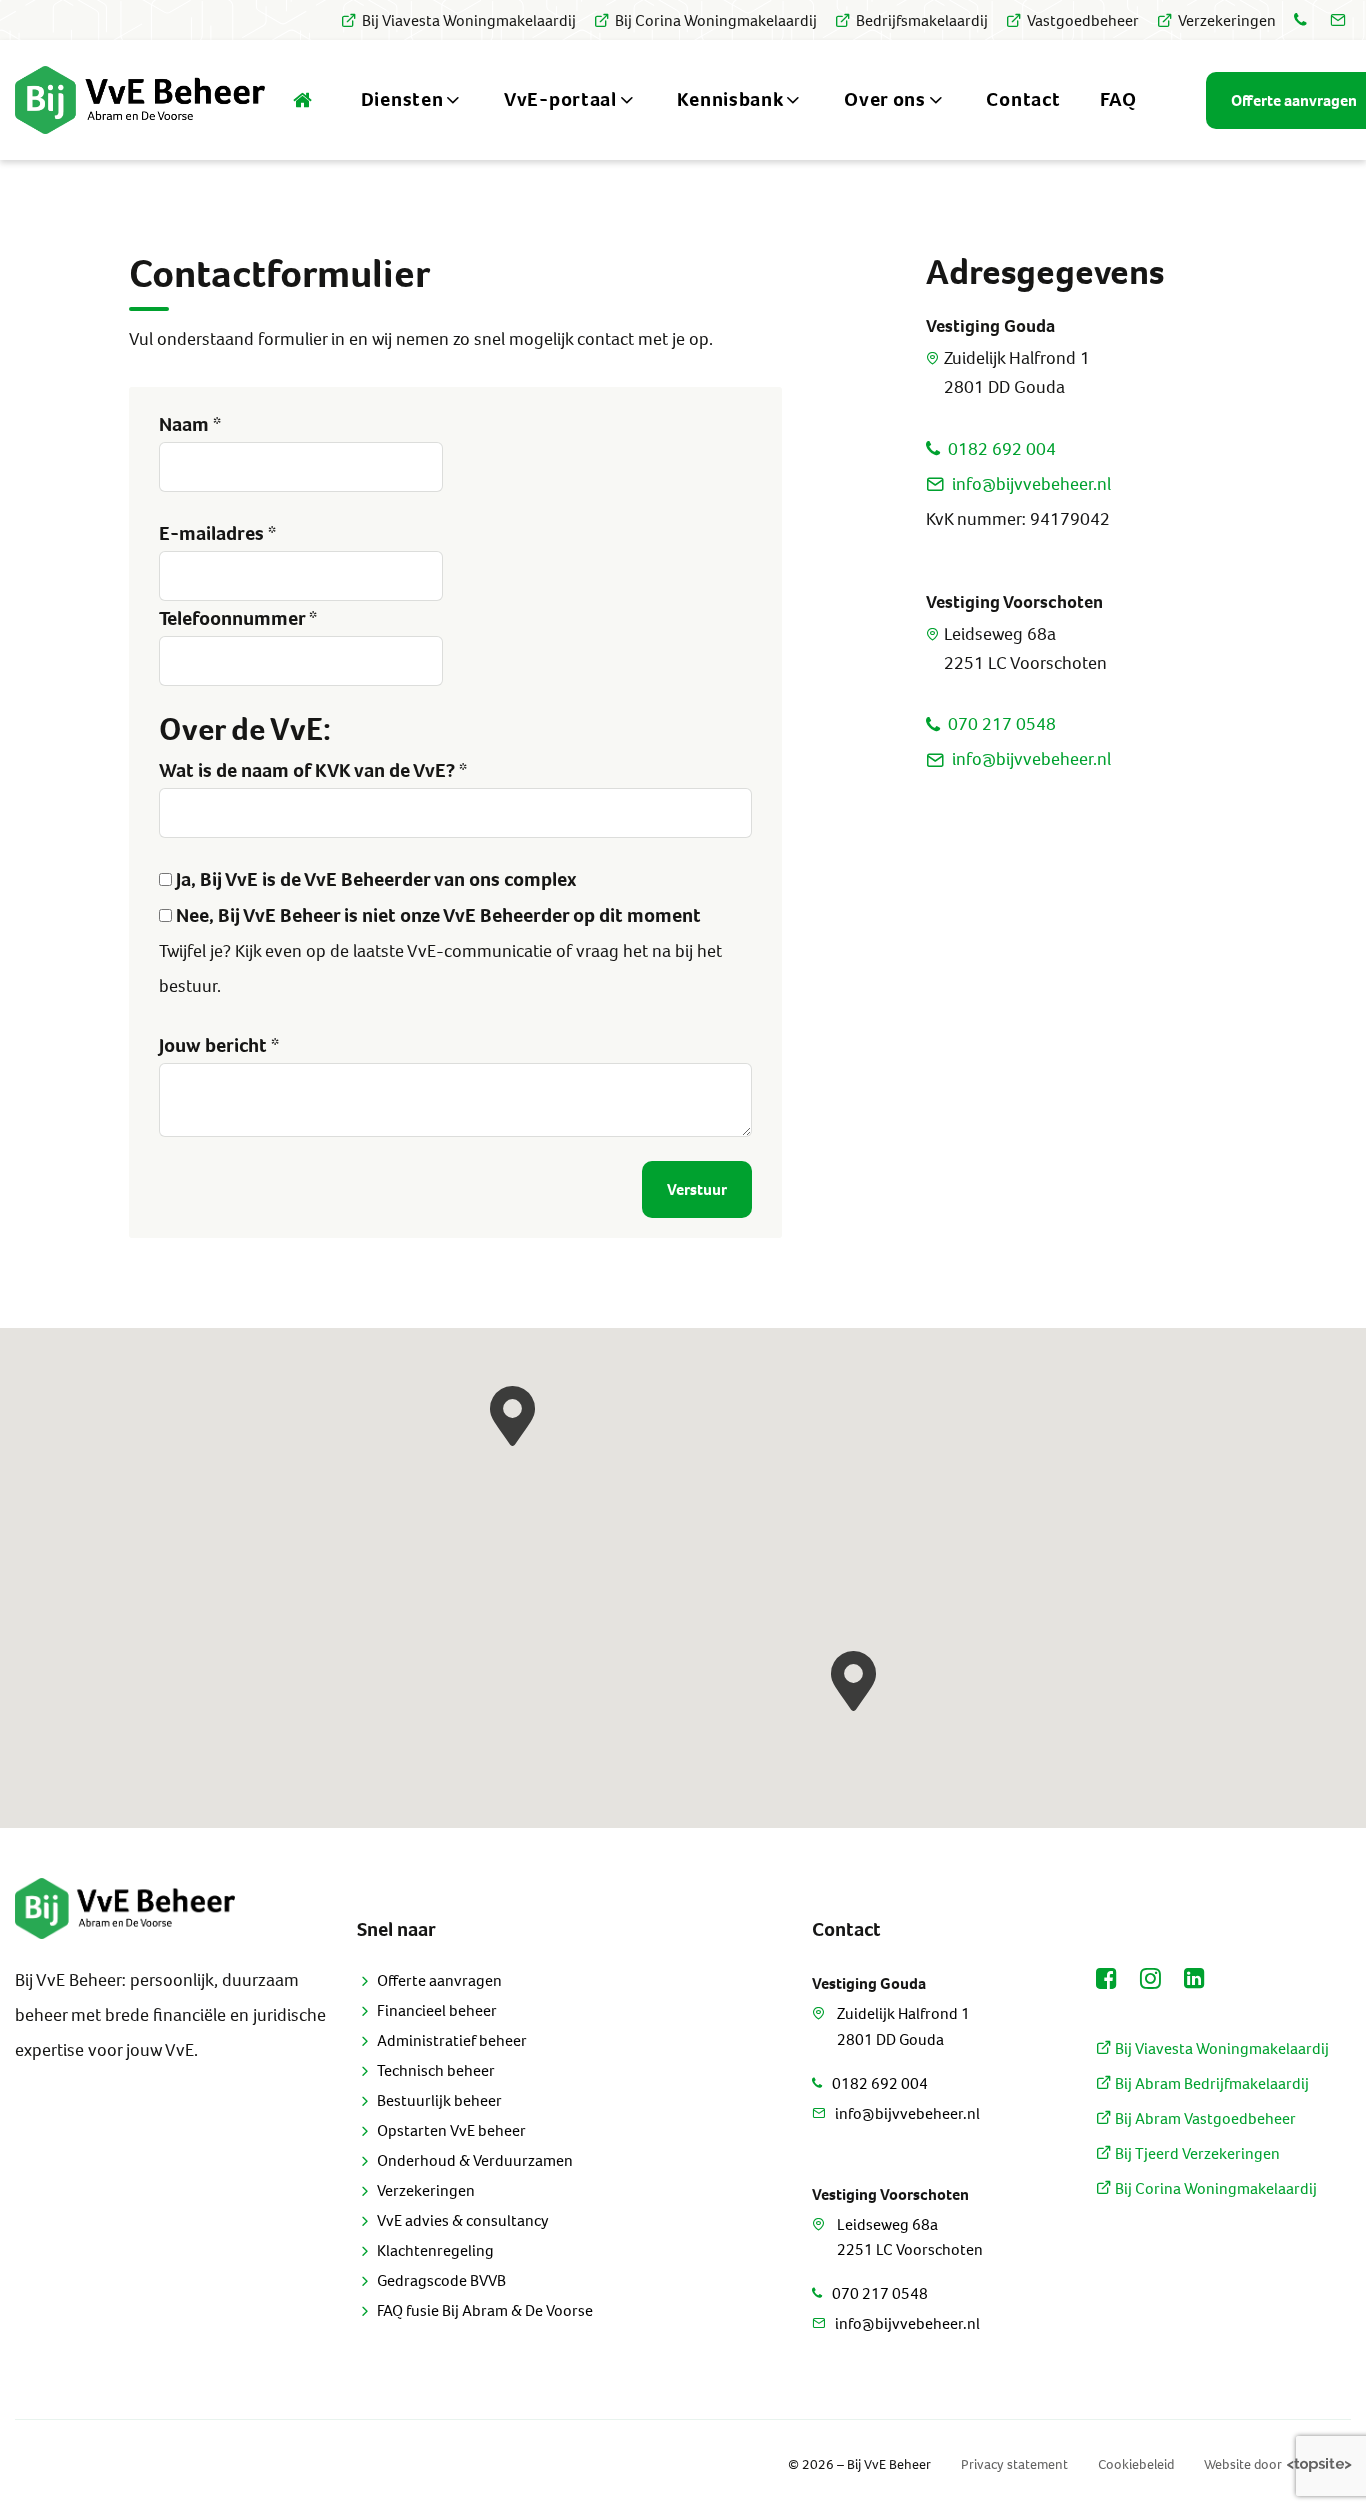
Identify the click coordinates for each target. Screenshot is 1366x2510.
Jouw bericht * (219, 1045)
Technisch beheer (436, 2070)
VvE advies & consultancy (463, 2220)
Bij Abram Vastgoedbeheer (1204, 2118)
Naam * (190, 424)
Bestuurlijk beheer (439, 2100)
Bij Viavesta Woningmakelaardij (469, 20)
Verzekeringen (1227, 20)
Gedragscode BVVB (441, 2280)
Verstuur (697, 1189)
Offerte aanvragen (439, 1980)
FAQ (1118, 99)
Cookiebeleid (1136, 2464)
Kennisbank (730, 99)
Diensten (402, 99)
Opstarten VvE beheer (451, 2130)
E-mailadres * (217, 533)
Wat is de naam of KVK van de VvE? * (313, 770)
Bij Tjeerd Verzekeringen (1196, 2153)
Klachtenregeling (435, 2250)
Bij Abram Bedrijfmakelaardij (1210, 2083)
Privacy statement (1014, 2464)
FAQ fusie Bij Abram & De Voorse (485, 2310)
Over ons (885, 99)
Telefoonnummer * (238, 618)
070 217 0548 (1002, 724)
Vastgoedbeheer (1083, 20)
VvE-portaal (560, 99)
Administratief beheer (452, 2040)
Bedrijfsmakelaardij (922, 20)
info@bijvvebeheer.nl (1031, 484)
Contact (1023, 99)
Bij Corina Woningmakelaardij (716, 20)
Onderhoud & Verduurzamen (475, 2160)
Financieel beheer (437, 2010)
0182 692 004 (1002, 449)
